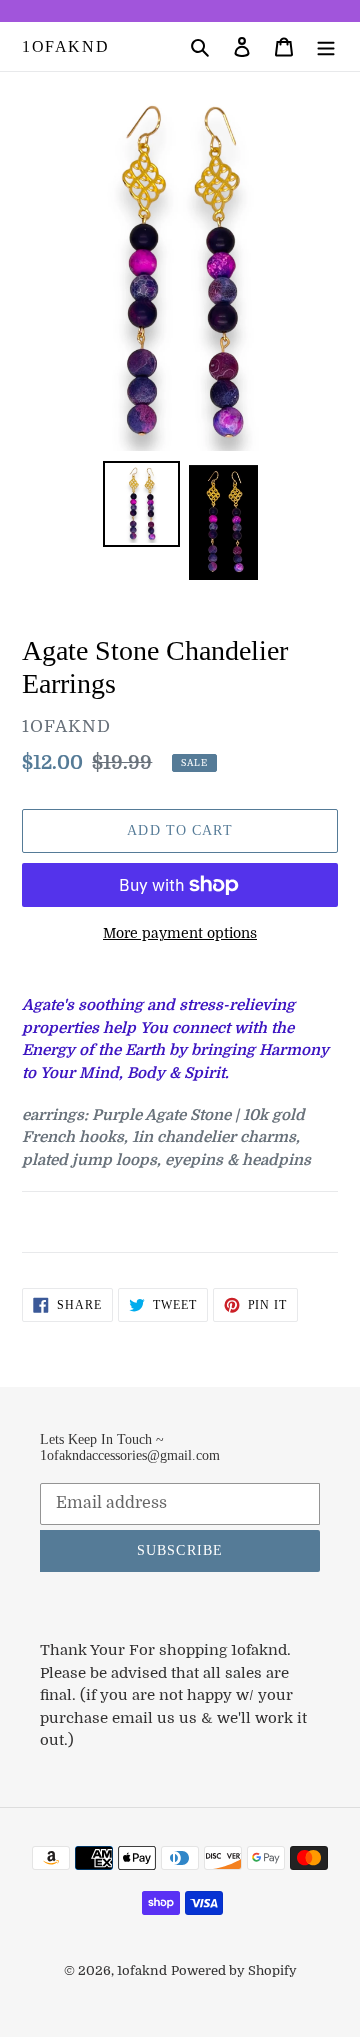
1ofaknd (65, 46)
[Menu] (326, 47)
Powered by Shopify (234, 1970)
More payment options (180, 933)
